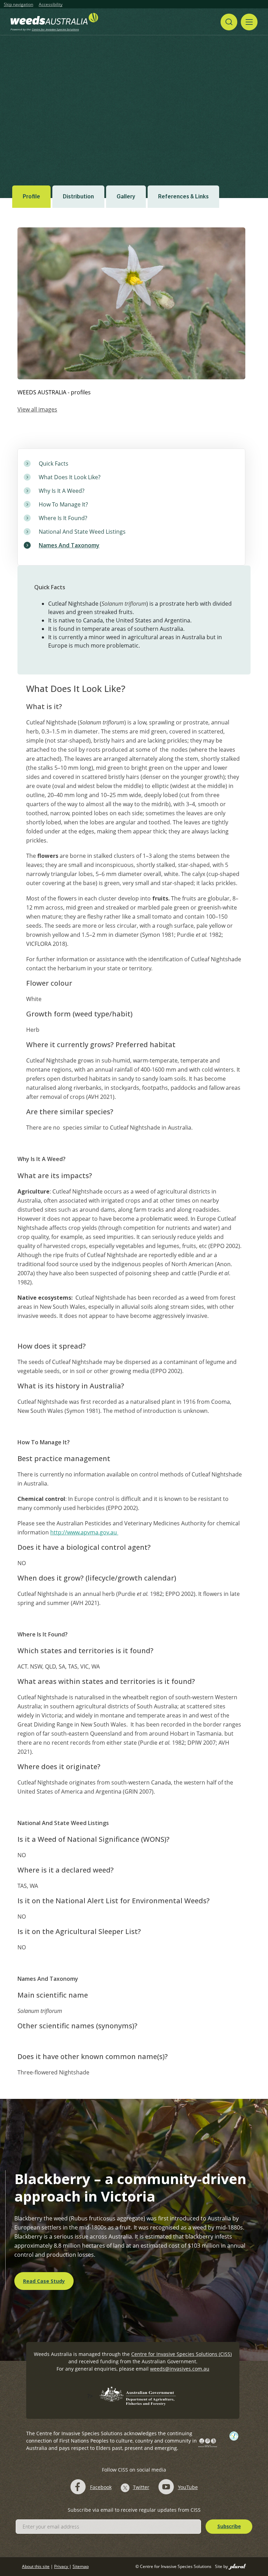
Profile (31, 196)
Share (228, 98)
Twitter (141, 2487)
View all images (37, 409)
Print (257, 99)
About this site (36, 2566)
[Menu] (249, 22)
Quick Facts (54, 464)
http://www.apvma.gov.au (84, 1532)
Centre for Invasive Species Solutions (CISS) (181, 2354)
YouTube (188, 2487)
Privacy (62, 2566)
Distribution (78, 196)
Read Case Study (44, 2281)
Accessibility (51, 5)
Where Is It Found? (63, 518)
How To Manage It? (63, 504)
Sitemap (81, 2566)
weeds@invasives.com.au (180, 2369)
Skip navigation (18, 5)
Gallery (126, 196)
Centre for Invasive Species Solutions (55, 29)
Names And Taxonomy (69, 545)
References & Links (183, 196)
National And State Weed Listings (82, 532)
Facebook (101, 2487)
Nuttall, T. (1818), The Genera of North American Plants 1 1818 (79, 141)
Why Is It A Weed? (62, 491)
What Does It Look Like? (70, 477)
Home (49, 99)
